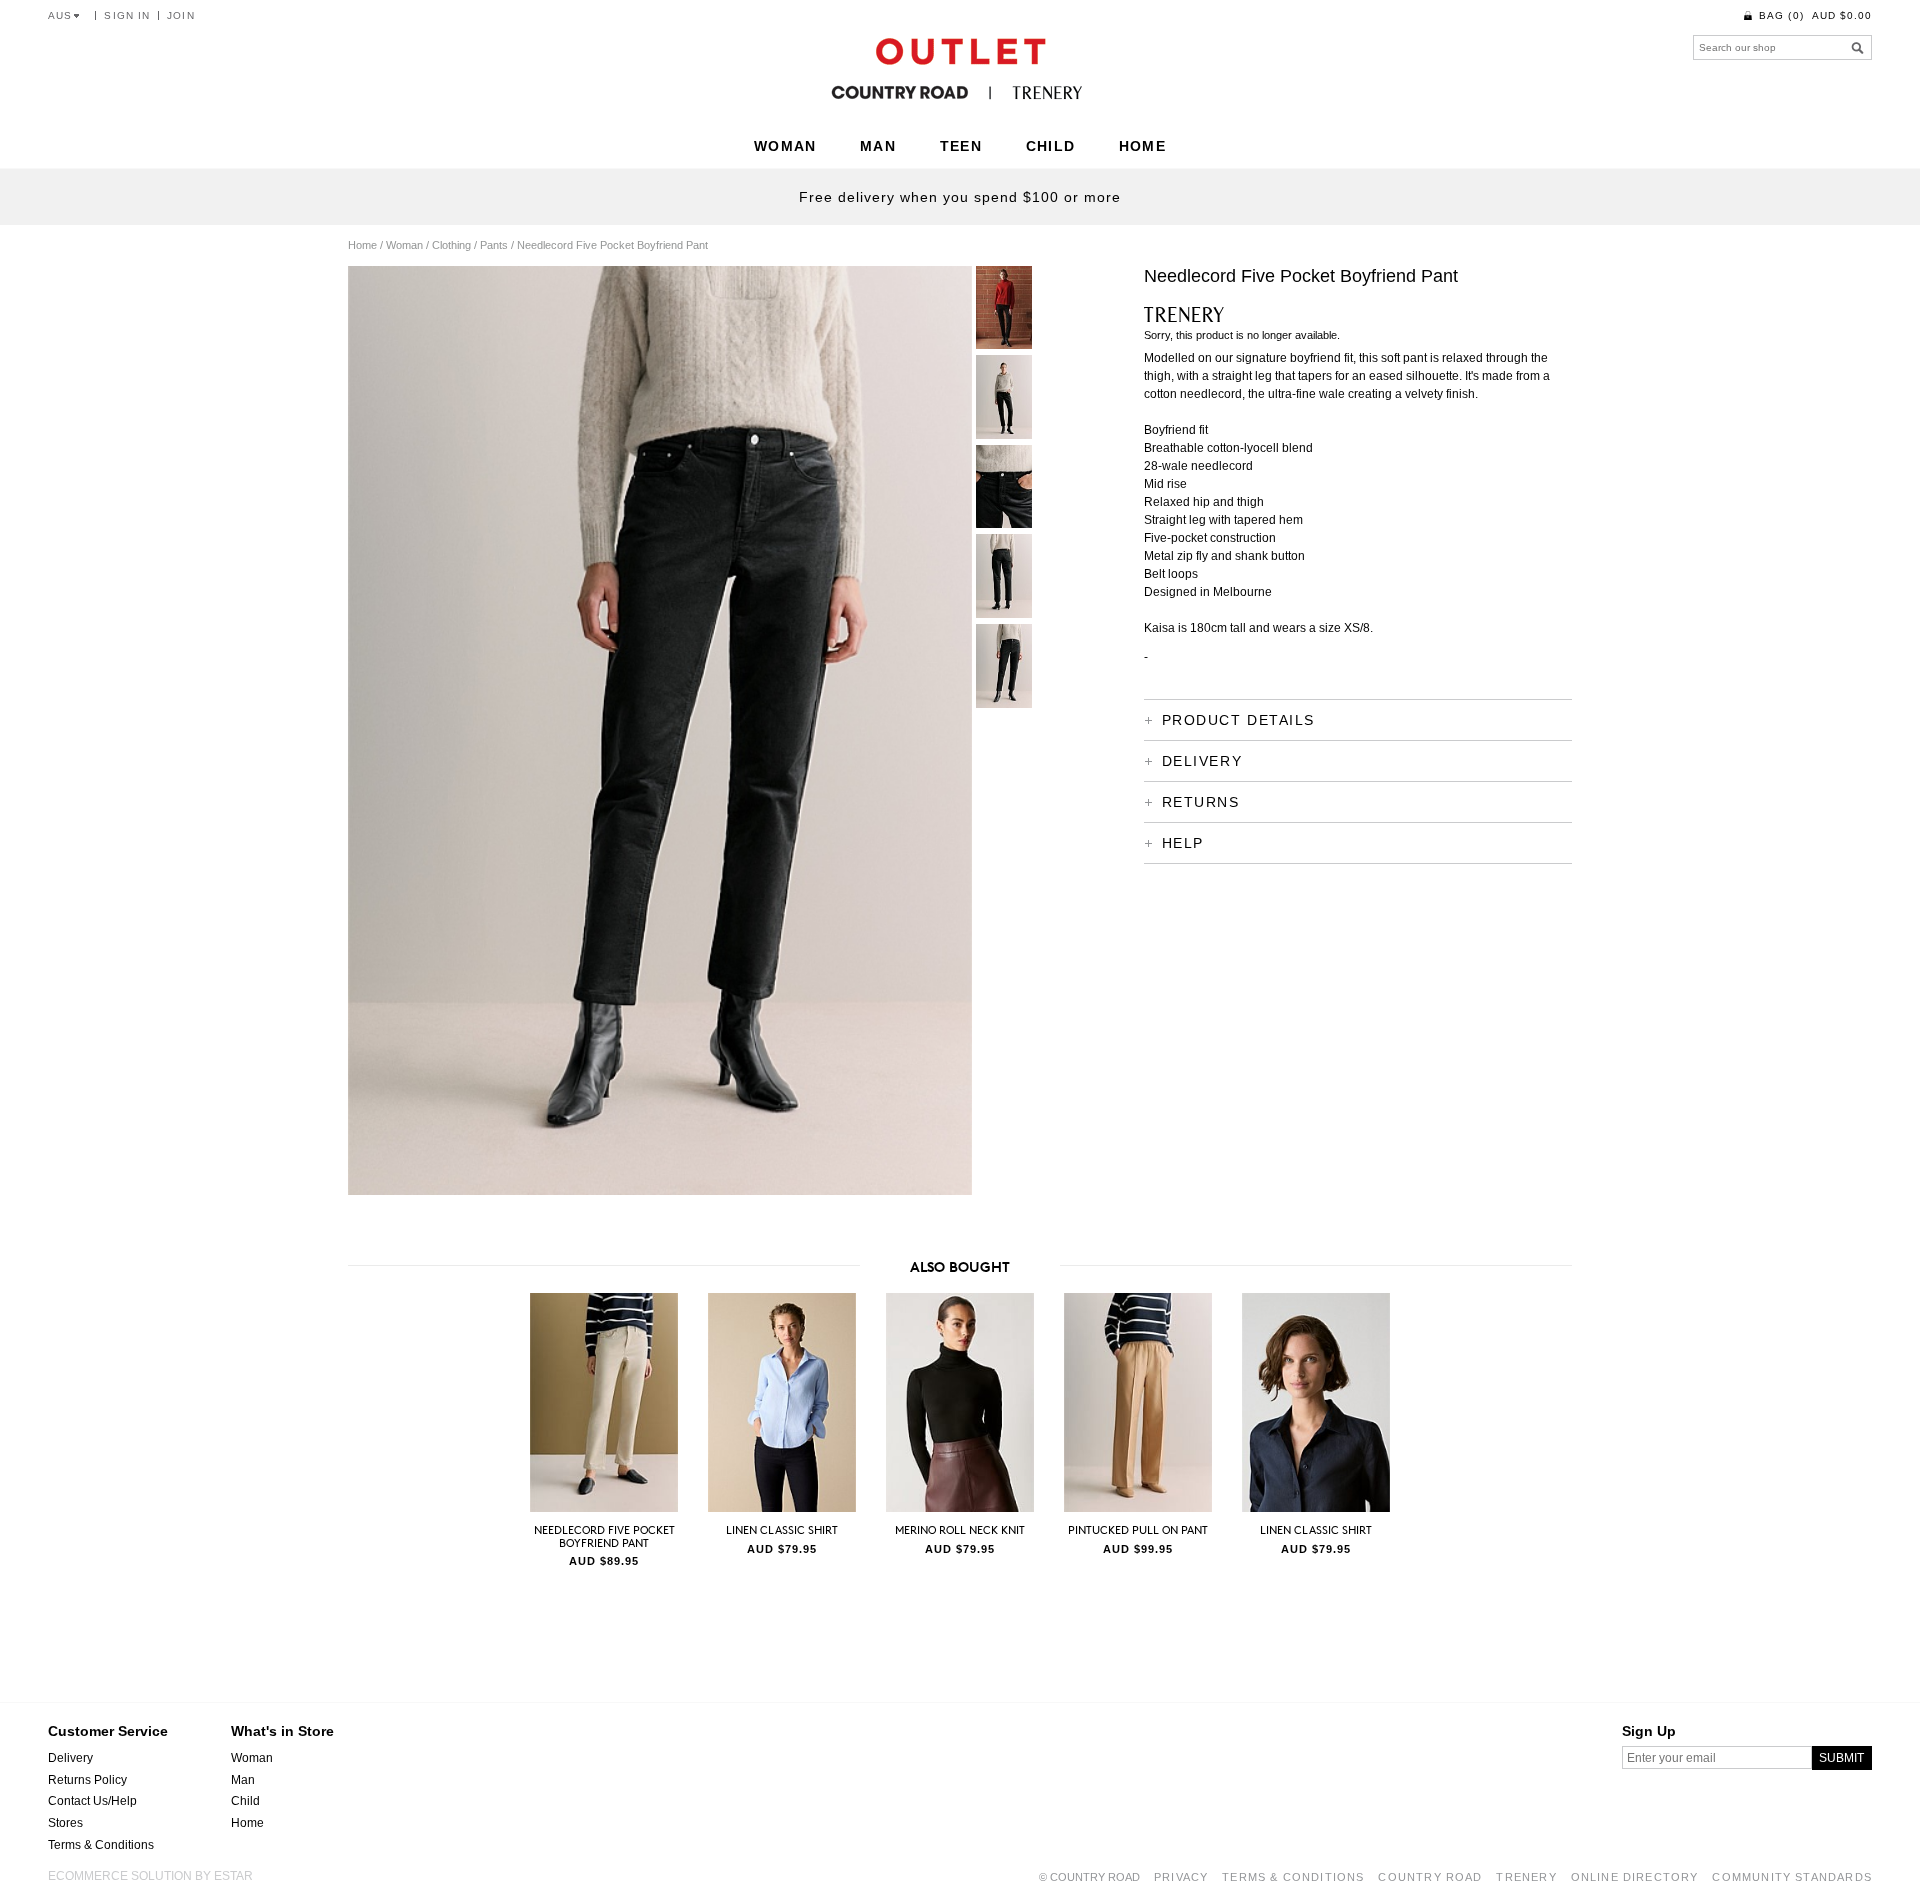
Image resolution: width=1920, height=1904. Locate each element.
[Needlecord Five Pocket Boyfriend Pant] (603, 1402)
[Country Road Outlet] (960, 68)
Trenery (1526, 1877)
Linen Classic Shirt (782, 1529)
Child (245, 1801)
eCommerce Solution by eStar (150, 1876)
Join (180, 15)
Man (243, 1780)
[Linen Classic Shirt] (781, 1402)
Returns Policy (87, 1780)
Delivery (70, 1758)
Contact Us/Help (92, 1801)
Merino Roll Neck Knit (960, 1529)
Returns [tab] (1201, 802)
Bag (1815, 15)
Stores (65, 1823)
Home (247, 1823)
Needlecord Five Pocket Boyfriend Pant (604, 1536)
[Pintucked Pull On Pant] (1137, 1402)
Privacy (1181, 1877)
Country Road (1430, 1877)
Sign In (127, 15)
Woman (252, 1758)
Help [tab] (1183, 843)
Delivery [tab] (1202, 761)
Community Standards (1792, 1877)
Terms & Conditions (101, 1845)
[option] (604, 1432)
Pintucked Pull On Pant (1138, 1529)
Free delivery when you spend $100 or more (959, 197)
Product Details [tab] (1238, 720)
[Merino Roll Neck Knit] (959, 1402)
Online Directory (1635, 1877)
